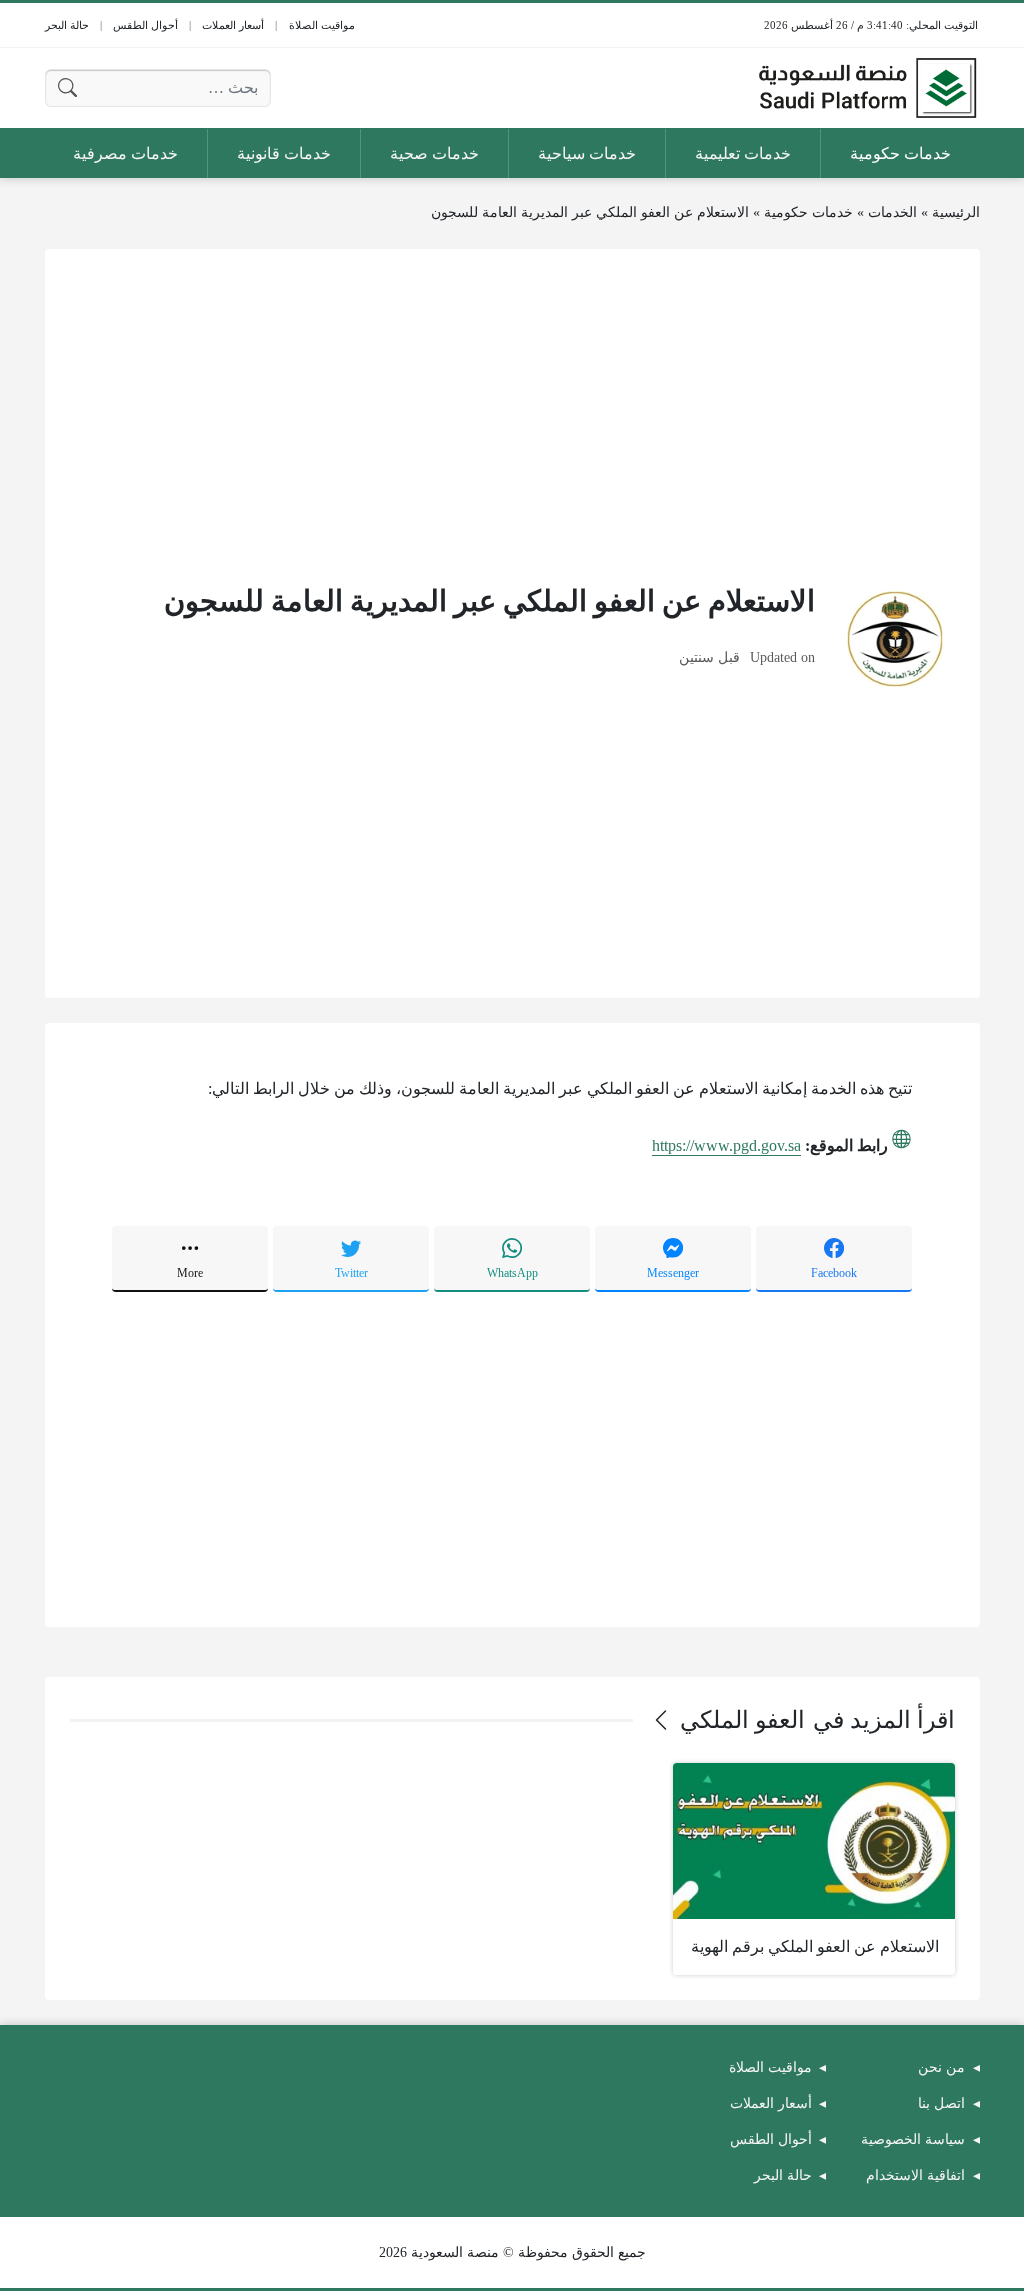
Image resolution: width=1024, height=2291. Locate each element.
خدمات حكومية (808, 212)
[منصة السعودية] (867, 88)
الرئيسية (956, 212)
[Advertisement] (512, 414)
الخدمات (892, 212)
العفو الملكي (742, 1720)
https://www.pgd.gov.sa (726, 1145)
